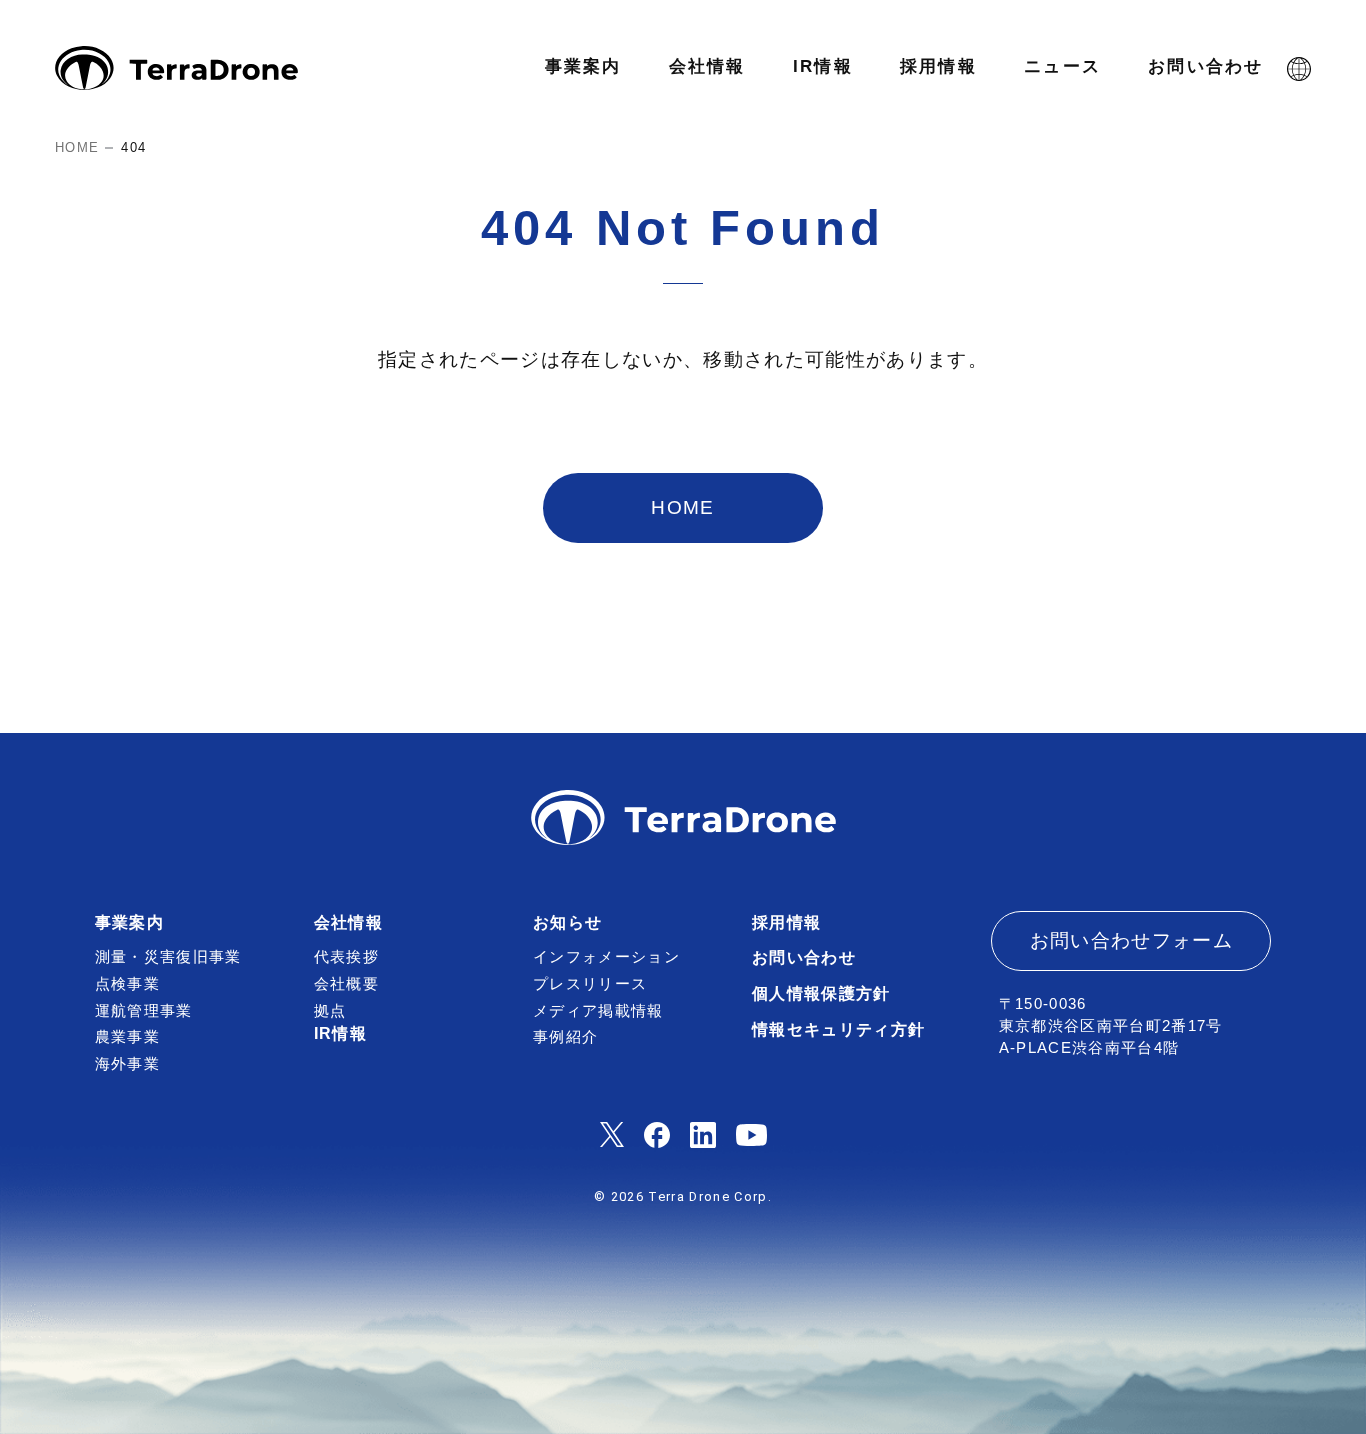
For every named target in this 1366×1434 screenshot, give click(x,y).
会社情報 (348, 922)
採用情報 (786, 922)
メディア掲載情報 (598, 1011)
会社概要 (346, 984)
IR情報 (340, 1033)
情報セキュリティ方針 (838, 1029)
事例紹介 (565, 1037)
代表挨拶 (346, 957)
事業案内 (129, 922)
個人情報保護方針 (821, 993)
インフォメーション (606, 957)
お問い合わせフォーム (1131, 940)
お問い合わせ (804, 957)
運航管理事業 (144, 1011)
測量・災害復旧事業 (168, 957)
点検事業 (127, 984)
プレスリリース (590, 984)
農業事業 (127, 1037)
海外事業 (127, 1064)
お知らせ (567, 922)
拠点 (330, 1011)
